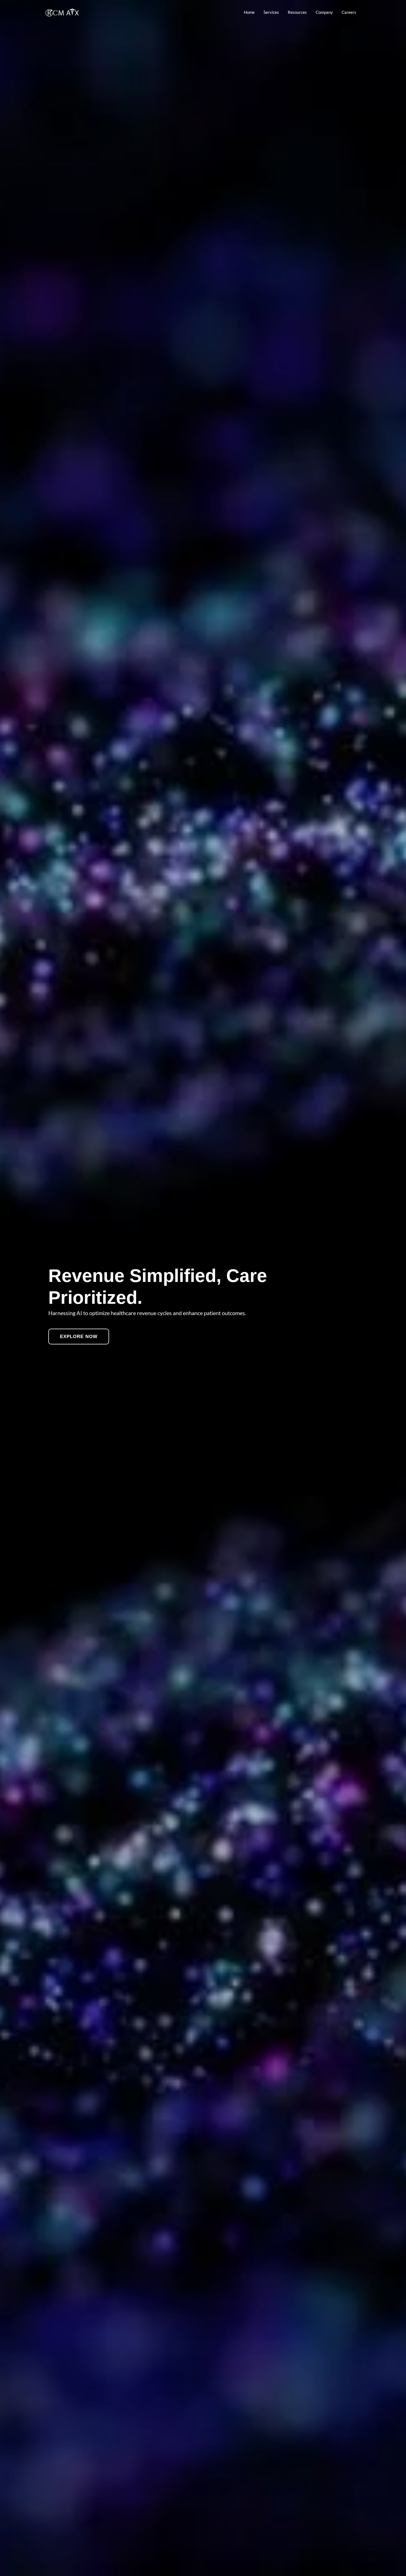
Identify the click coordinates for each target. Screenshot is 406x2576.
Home (249, 12)
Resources (297, 12)
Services (271, 12)
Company (324, 12)
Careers (349, 12)
